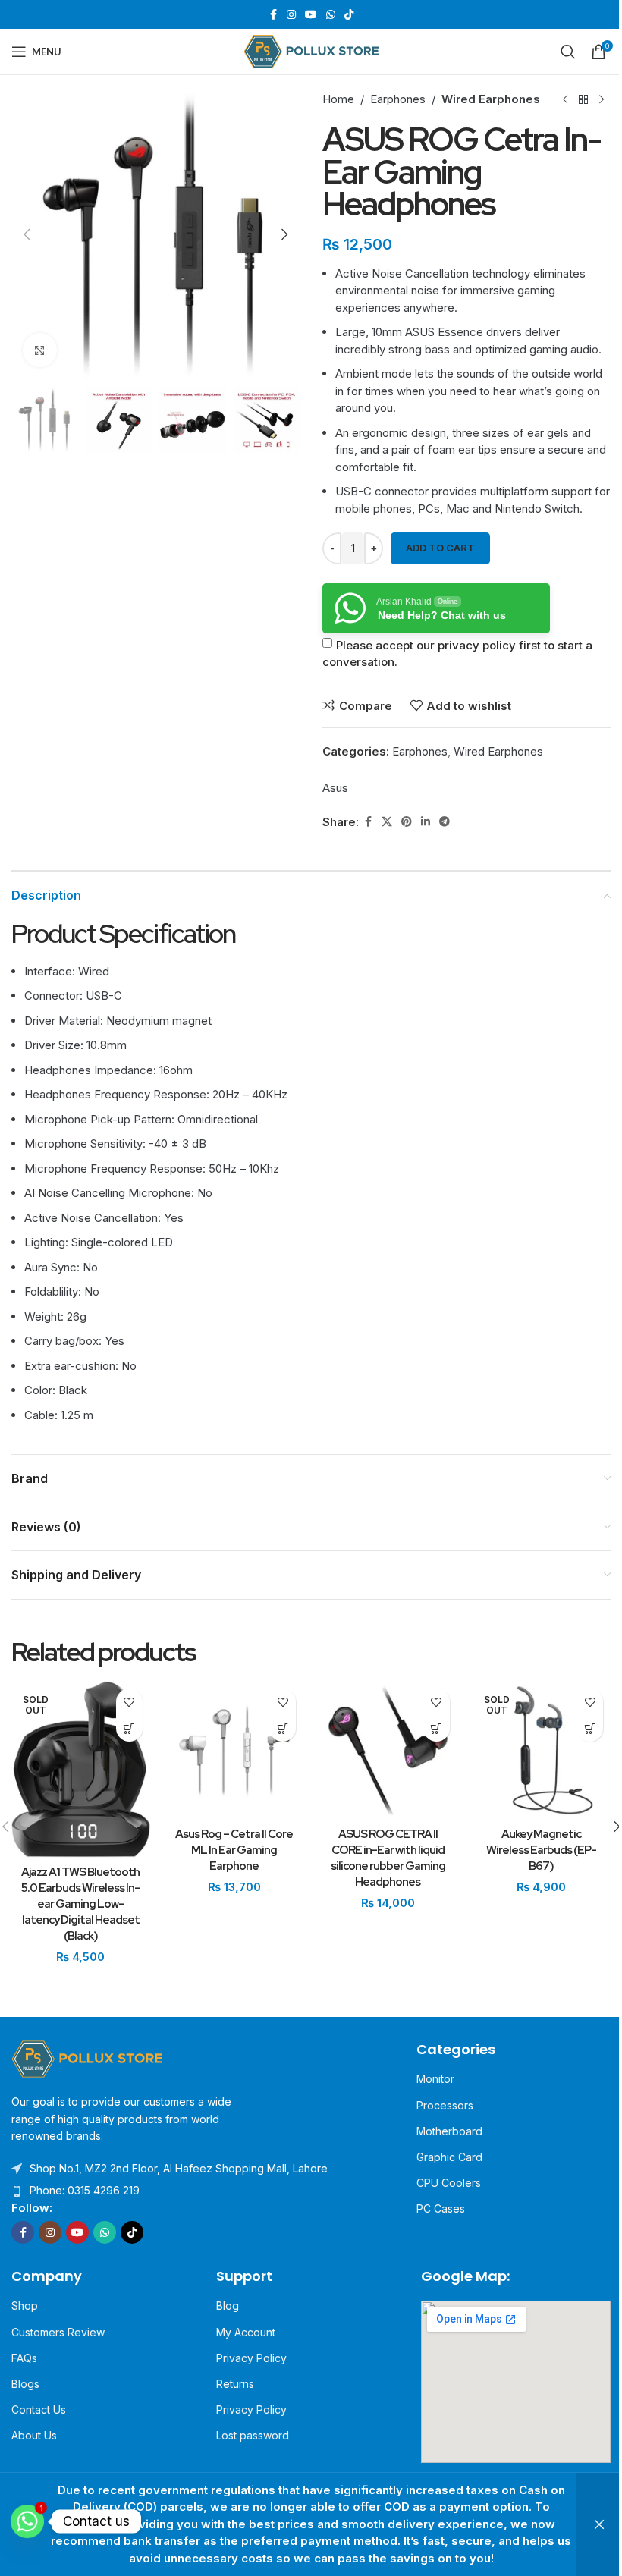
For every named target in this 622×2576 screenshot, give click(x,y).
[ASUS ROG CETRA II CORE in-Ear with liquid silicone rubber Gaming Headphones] (388, 1750)
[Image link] (87, 2058)
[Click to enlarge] (40, 350)
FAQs (24, 2358)
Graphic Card (449, 2157)
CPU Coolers (449, 2183)
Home (338, 99)
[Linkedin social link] (426, 822)
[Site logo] (311, 50)
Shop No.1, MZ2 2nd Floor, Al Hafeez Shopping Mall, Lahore (179, 2168)
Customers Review (58, 2332)
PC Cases (441, 2208)
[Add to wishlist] (129, 1702)
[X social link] (387, 822)
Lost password (253, 2435)
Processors (445, 2105)
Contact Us (39, 2410)
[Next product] (602, 99)
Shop (25, 2306)
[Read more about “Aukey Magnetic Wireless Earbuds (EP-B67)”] (590, 1728)
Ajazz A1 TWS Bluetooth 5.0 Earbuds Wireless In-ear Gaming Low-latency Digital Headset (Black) (80, 1904)
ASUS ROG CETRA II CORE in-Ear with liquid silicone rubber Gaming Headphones (388, 1858)
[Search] (568, 52)
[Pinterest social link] (407, 822)
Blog (228, 2306)
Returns (235, 2384)
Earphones (398, 99)
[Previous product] (565, 99)
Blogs (25, 2384)
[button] (27, 234)
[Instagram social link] (291, 15)
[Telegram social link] (445, 822)
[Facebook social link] (273, 15)
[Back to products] (583, 99)
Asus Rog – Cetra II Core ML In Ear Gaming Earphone (234, 1850)
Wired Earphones (491, 99)
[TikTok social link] (349, 15)
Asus (335, 788)
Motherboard (449, 2131)
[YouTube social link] (311, 15)
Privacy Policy (251, 2358)
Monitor (435, 2079)
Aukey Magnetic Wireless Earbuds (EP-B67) (541, 1850)
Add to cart (440, 548)
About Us (34, 2435)
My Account (246, 2332)
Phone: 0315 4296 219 (85, 2190)
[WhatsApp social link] (331, 15)
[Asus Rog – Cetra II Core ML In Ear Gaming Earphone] (235, 1750)
